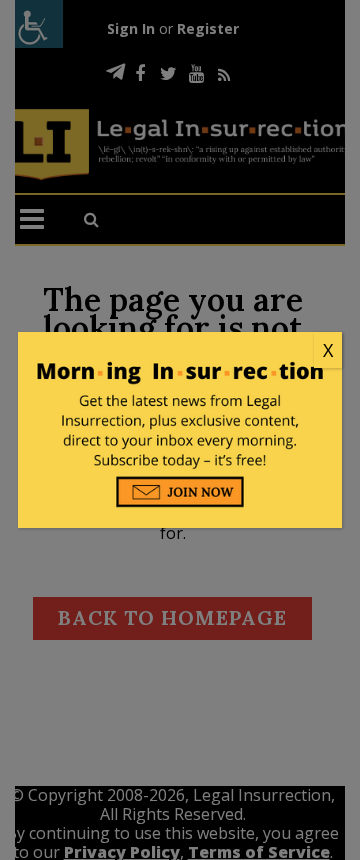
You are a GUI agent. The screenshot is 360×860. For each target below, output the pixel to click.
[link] (180, 351)
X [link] (328, 350)
